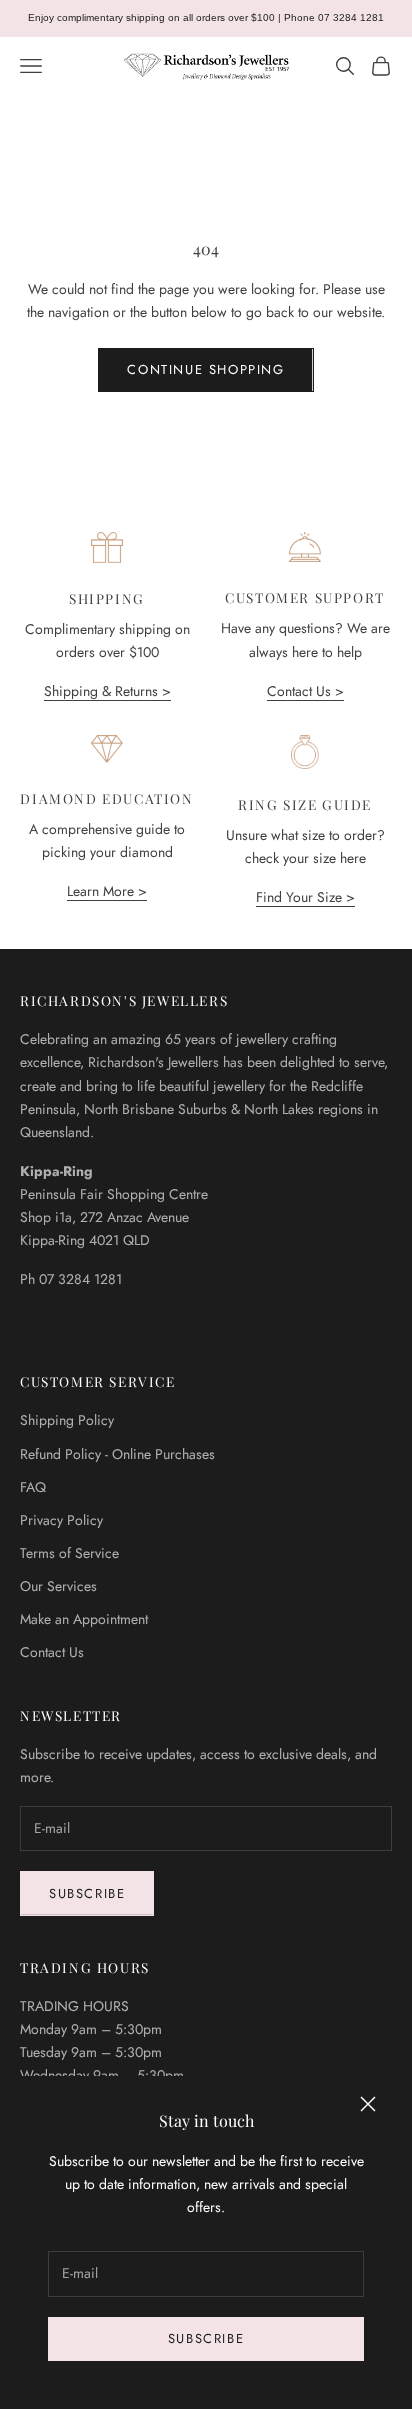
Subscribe (206, 2338)
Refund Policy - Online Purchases (117, 1454)
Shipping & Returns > (107, 691)
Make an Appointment (84, 1619)
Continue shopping (205, 369)
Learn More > (107, 891)
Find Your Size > (305, 897)
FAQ (33, 1487)
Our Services (58, 1586)
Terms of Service (69, 1553)
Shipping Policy (67, 1420)
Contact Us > (305, 691)
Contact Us (52, 1652)
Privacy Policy (61, 1520)
